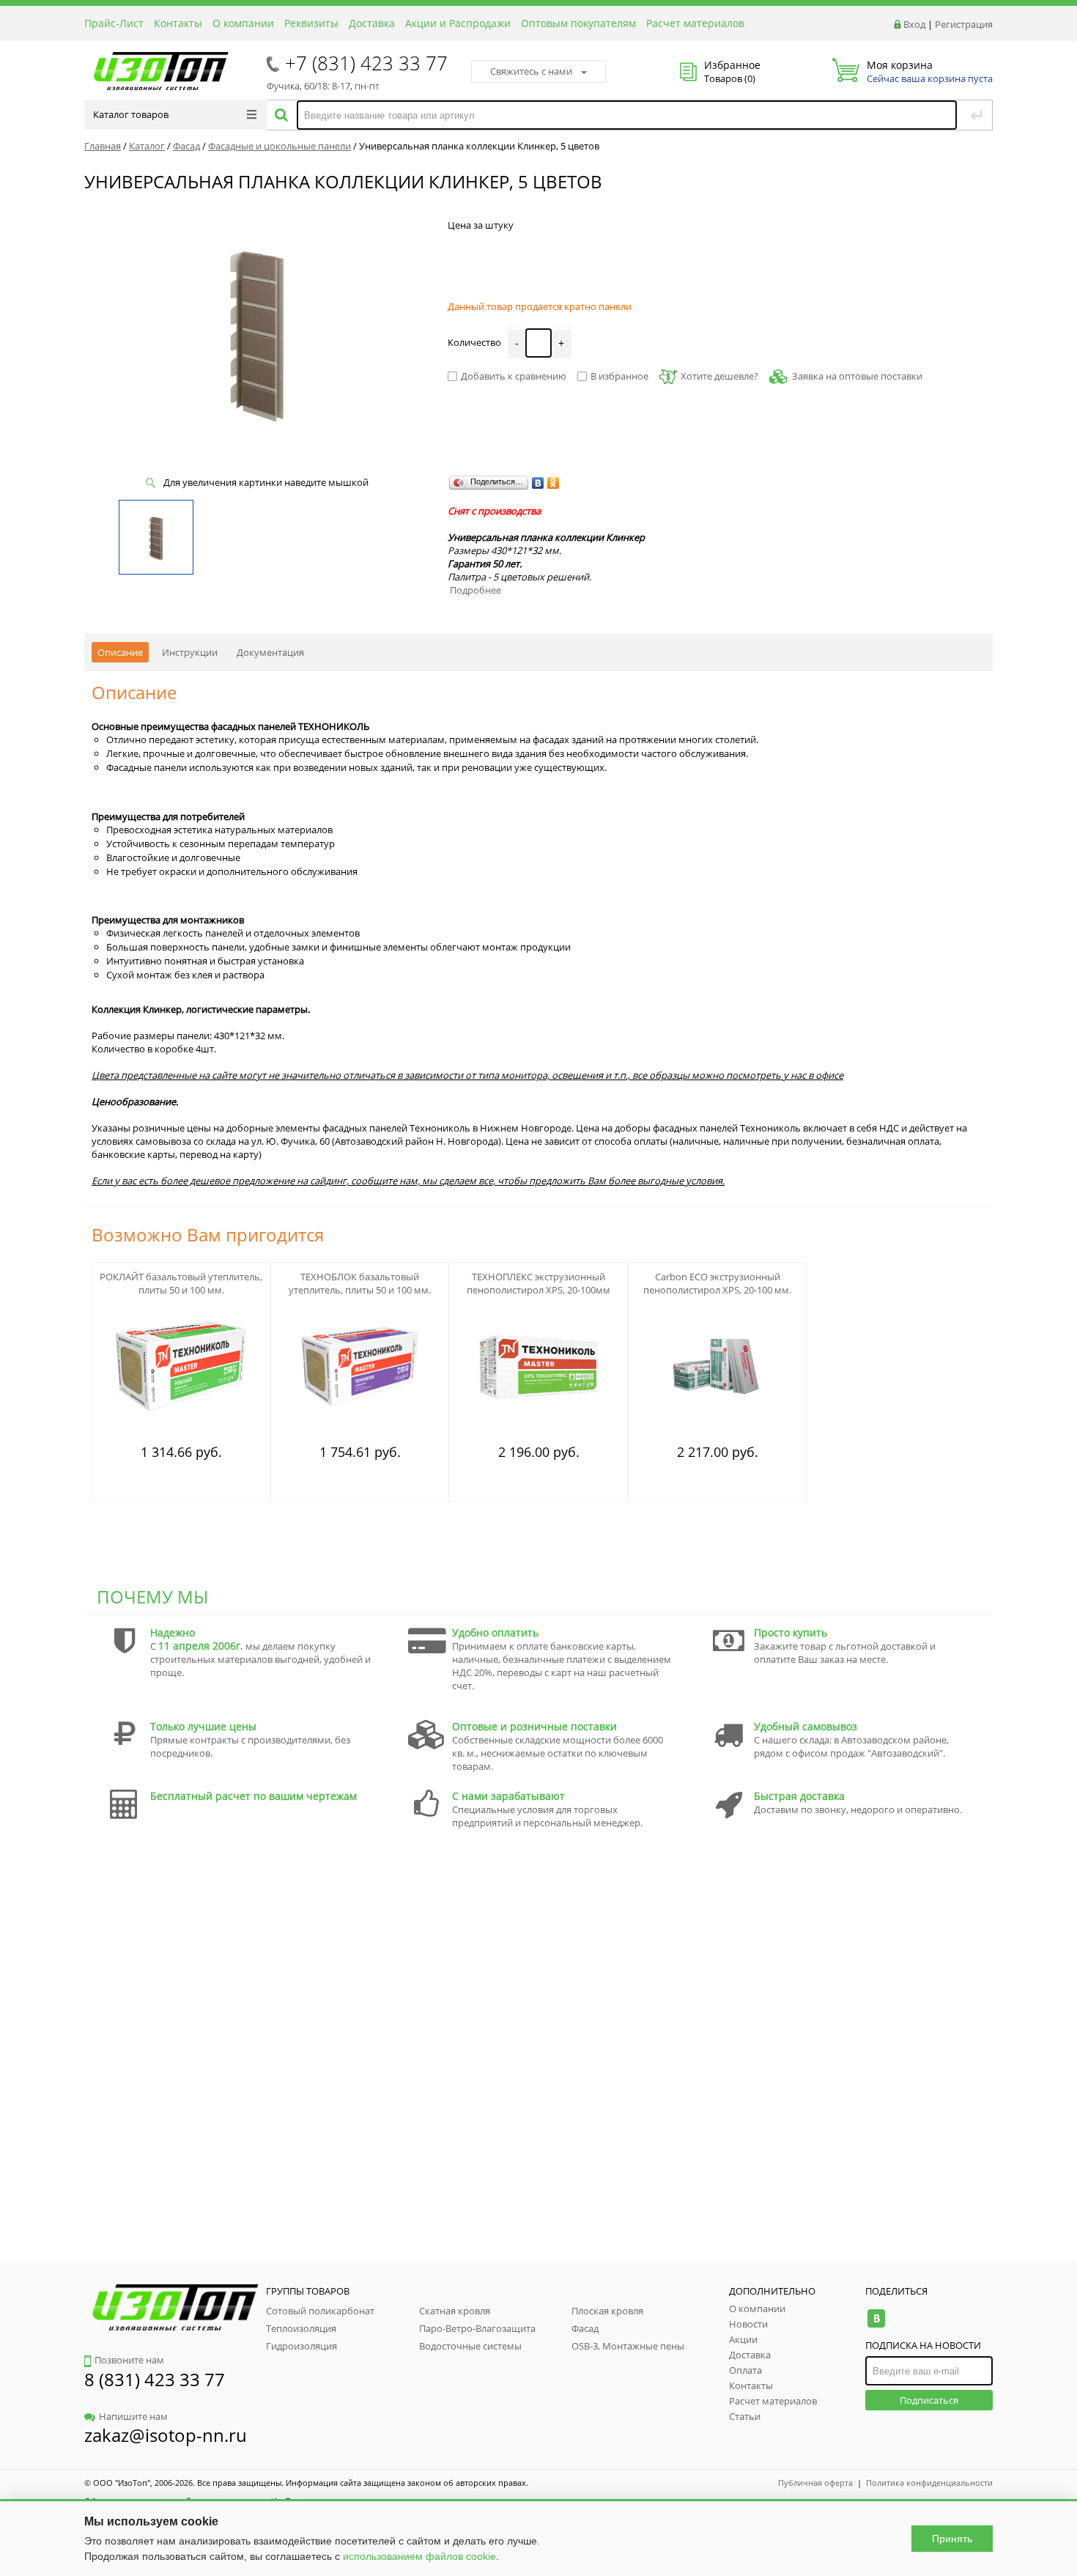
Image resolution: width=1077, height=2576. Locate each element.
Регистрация (964, 24)
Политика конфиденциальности (929, 2483)
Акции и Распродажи (458, 23)
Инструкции (190, 652)
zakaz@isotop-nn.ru (166, 2435)
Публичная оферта (815, 2483)
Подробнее (475, 590)
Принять (952, 2539)
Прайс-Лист (114, 23)
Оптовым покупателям (578, 23)
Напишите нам (133, 2416)
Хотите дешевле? (719, 376)
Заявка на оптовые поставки (857, 376)
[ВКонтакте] (538, 483)
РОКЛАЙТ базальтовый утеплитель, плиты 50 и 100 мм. (181, 1283)
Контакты (178, 23)
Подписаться (929, 2400)
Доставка (372, 23)
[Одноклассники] (554, 483)
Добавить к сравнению (514, 376)
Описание (120, 652)
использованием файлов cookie (419, 2556)
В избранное (619, 376)
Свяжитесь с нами (531, 71)
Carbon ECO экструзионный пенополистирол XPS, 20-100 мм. (717, 1283)
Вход (914, 24)
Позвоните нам (129, 2360)
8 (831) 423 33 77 (155, 2379)
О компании (243, 23)
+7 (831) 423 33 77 (366, 63)
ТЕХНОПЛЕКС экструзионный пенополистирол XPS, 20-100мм (538, 1283)
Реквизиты (311, 23)
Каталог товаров (131, 114)
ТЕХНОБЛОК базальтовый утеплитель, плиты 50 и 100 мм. (360, 1283)
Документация (270, 652)
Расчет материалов (695, 23)
